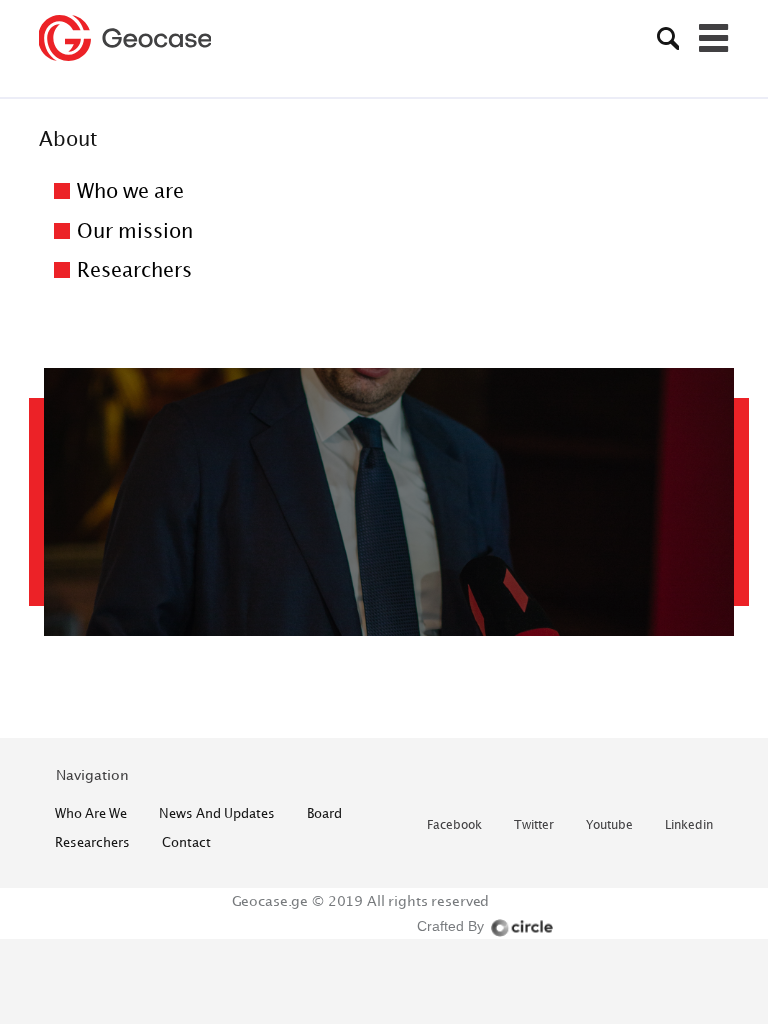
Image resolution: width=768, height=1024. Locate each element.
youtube (609, 825)
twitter (534, 825)
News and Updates (217, 813)
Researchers (134, 269)
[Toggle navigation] (714, 38)
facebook (454, 825)
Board (324, 813)
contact (186, 842)
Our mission (135, 230)
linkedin (689, 825)
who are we (91, 813)
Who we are (130, 190)
